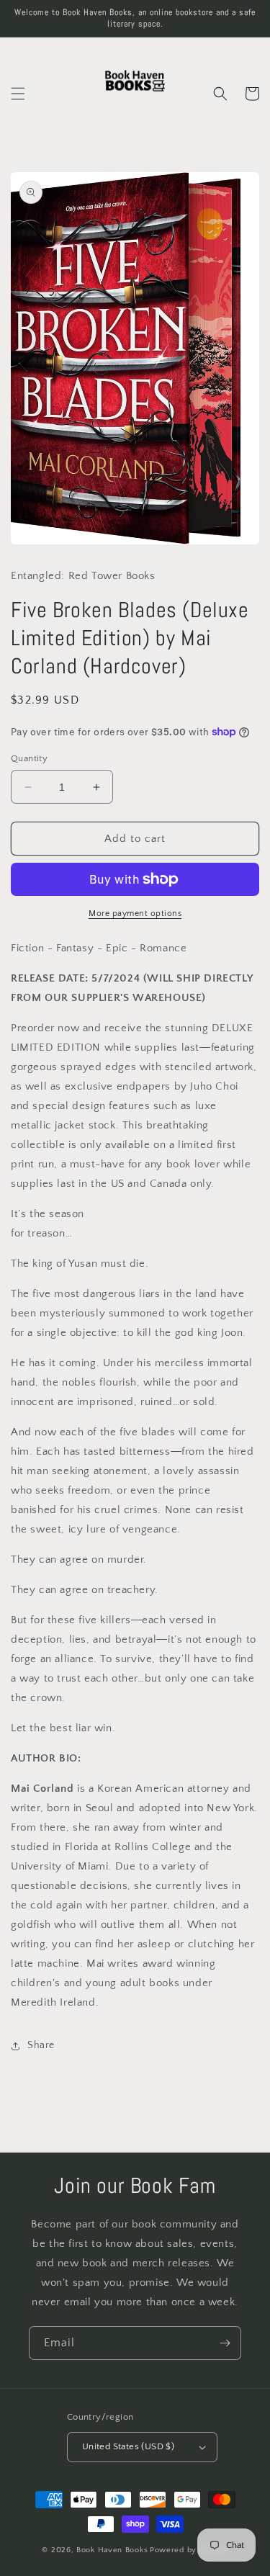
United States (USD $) (128, 2446)
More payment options (135, 914)
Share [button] (41, 2045)
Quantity (29, 758)
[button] (18, 94)
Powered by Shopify (189, 2550)
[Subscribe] (225, 2343)
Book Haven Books (112, 2550)
